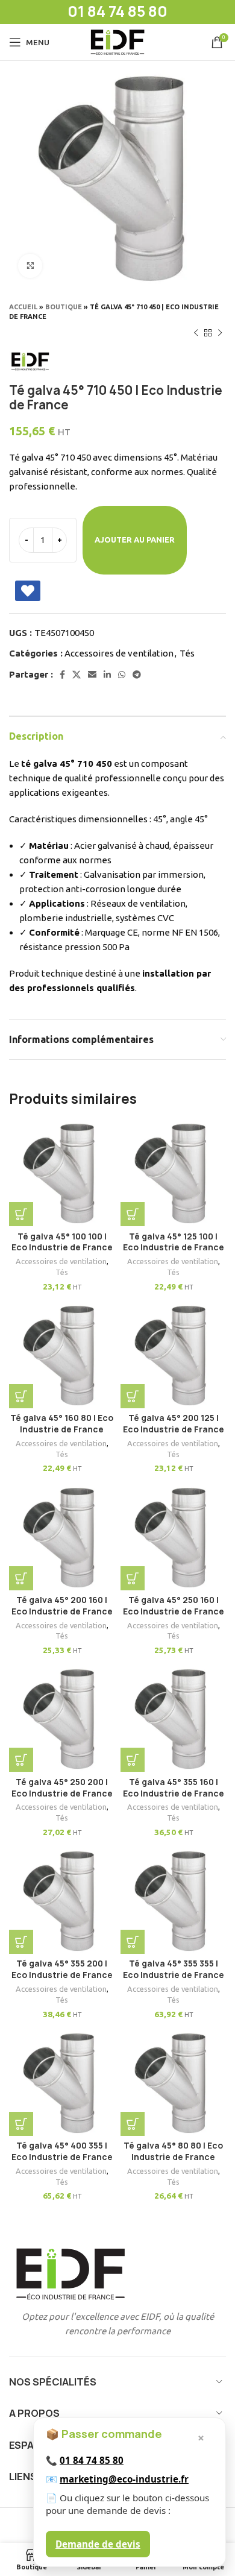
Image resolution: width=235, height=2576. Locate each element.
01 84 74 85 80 (92, 2460)
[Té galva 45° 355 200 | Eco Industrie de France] (62, 1901)
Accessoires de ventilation (119, 653)
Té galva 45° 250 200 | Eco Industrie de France (62, 1788)
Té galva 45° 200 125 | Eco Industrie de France (174, 1424)
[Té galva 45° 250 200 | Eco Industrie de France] (62, 1719)
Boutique (64, 307)
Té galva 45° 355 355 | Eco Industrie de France (174, 1969)
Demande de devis (98, 2544)
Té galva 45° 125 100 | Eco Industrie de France (174, 1242)
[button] (21, 1214)
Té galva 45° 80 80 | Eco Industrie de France (173, 2151)
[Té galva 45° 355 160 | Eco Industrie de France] (173, 1719)
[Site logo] (117, 41)
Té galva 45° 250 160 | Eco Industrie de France (174, 1606)
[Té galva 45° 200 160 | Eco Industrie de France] (62, 1538)
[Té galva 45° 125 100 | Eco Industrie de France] (173, 1173)
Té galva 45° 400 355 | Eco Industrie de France (62, 2151)
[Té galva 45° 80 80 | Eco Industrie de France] (173, 2083)
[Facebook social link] (62, 675)
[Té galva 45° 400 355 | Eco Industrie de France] (62, 2083)
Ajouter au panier (135, 540)
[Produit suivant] (220, 333)
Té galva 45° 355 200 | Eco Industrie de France (62, 1969)
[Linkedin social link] (107, 675)
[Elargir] (30, 266)
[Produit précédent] (196, 333)
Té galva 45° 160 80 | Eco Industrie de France (62, 1424)
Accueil (23, 307)
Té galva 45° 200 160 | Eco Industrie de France (62, 1606)
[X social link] (77, 675)
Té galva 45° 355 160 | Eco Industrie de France (174, 1788)
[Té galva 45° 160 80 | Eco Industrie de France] (62, 1356)
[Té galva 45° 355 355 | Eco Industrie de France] (173, 1901)
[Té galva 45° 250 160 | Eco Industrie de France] (173, 1538)
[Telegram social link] (137, 675)
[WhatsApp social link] (122, 675)
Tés (187, 653)
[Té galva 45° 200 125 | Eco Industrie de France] (173, 1356)
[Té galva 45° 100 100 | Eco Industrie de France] (62, 1173)
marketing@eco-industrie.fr (124, 2479)
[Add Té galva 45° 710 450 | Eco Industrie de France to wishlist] (28, 591)
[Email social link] (92, 675)
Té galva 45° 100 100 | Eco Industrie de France (62, 1242)
